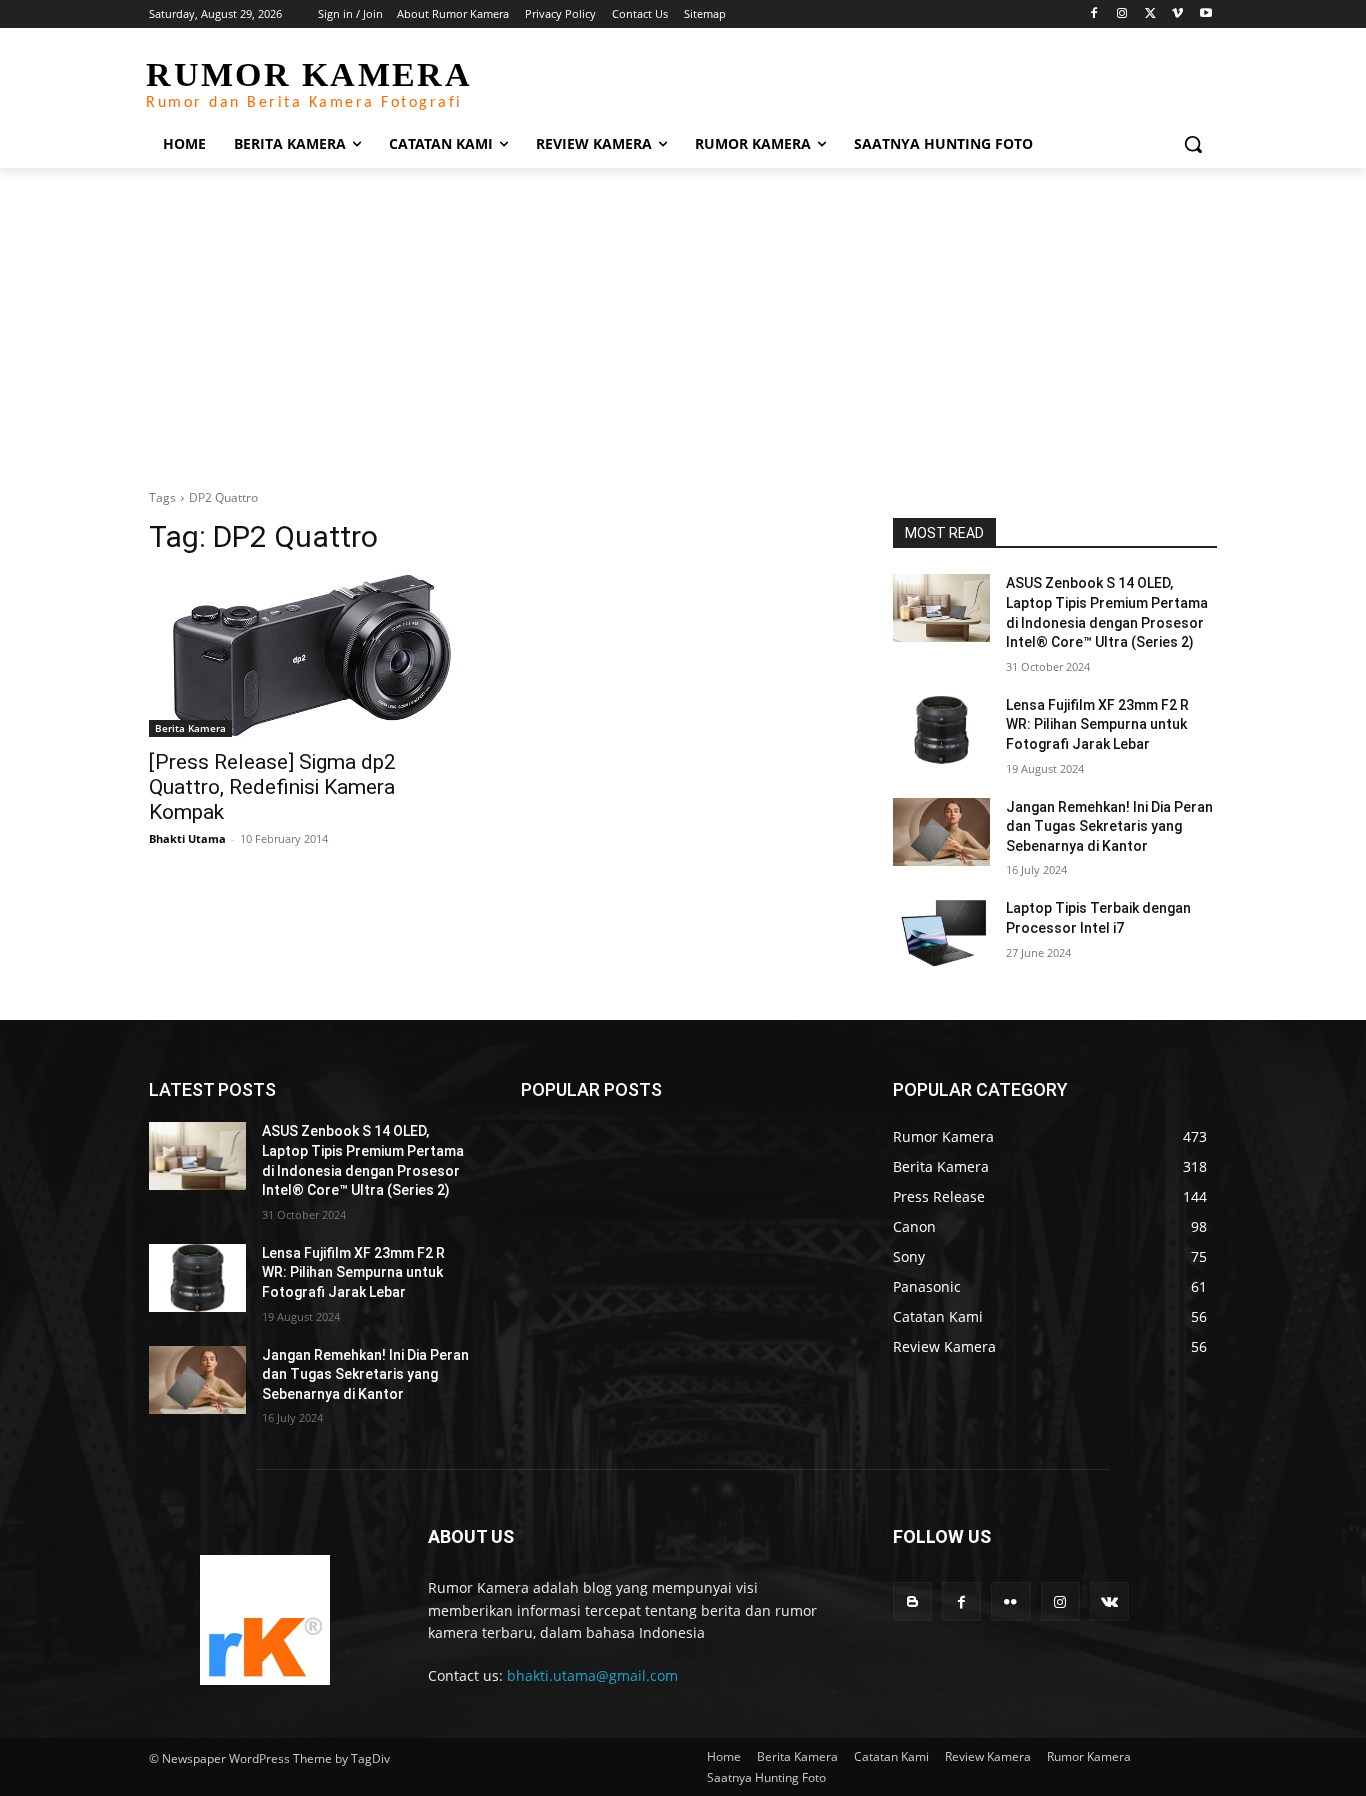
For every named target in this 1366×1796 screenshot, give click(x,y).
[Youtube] (1205, 14)
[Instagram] (1122, 14)
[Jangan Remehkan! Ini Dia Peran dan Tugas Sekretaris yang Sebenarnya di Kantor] (941, 832)
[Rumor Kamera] (264, 1620)
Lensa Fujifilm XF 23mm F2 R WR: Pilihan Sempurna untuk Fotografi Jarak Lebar (1097, 724)
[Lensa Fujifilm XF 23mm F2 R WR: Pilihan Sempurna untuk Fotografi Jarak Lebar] (941, 730)
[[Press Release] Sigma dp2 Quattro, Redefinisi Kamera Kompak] (311, 656)
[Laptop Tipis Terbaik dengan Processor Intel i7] (941, 933)
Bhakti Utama (187, 838)
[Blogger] (912, 1601)
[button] (1193, 144)
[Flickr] (1010, 1601)
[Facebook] (1094, 14)
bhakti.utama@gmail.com (592, 1675)
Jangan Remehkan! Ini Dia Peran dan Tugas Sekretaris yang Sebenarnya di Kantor (1109, 826)
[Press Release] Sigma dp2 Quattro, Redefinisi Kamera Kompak (272, 787)
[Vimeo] (1177, 14)
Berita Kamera (190, 728)
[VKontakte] (1109, 1601)
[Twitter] (1150, 14)
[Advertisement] (683, 318)
